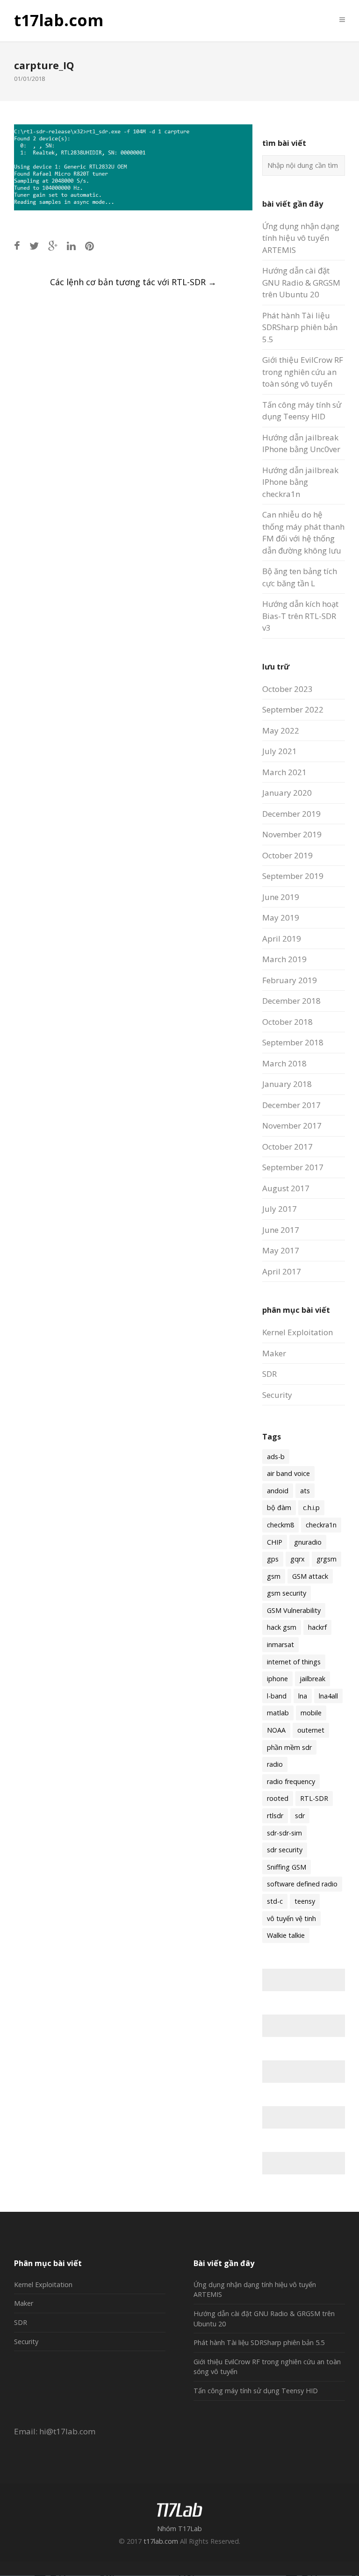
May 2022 (281, 730)
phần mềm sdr (289, 1747)
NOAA (276, 1730)
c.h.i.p (311, 1507)
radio (275, 1764)
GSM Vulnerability (294, 1610)
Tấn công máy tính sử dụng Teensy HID (256, 2391)
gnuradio (308, 1542)
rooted (278, 1798)
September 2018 (293, 1042)
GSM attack (310, 1576)
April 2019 (282, 939)
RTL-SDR (314, 1798)
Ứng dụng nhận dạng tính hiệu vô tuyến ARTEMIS (301, 238)
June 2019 (281, 897)
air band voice (288, 1473)
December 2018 (291, 1001)
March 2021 (284, 772)
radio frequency (291, 1781)
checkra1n (321, 1525)
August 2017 (286, 1188)
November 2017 (292, 1126)
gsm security (287, 1593)
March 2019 (284, 959)
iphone (277, 1679)
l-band (277, 1696)
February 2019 (290, 980)
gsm (274, 1576)
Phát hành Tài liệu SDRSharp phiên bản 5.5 (300, 327)
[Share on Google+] (53, 246)
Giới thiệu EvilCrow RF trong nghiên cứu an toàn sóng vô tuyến (303, 372)
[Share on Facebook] (17, 246)
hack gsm (282, 1627)
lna (303, 1696)
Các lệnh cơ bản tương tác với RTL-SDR (133, 282)
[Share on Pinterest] (90, 246)
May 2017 (281, 1250)
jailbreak (312, 1679)
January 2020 (287, 793)
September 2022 (293, 709)
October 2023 (287, 689)
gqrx (298, 1559)
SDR (269, 1374)
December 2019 (291, 814)
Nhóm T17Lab (179, 2529)
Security (277, 1395)
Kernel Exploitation (298, 1332)
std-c (275, 1901)
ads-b (276, 1457)
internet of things (294, 1662)
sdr (300, 1816)
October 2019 (287, 855)
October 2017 (287, 1147)
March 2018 (284, 1063)
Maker (274, 1353)
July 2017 (280, 1209)
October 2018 (287, 1022)
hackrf (317, 1627)
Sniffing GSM (287, 1867)
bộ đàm (279, 1507)
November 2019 (292, 834)
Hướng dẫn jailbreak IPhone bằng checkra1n (300, 482)
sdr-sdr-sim (284, 1833)
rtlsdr (275, 1816)
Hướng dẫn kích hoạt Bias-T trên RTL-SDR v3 (300, 616)
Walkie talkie (286, 1935)
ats (305, 1491)
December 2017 (291, 1105)
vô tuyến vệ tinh (291, 1918)
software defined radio (302, 1884)
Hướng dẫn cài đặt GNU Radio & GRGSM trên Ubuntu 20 (301, 282)
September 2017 (293, 1167)
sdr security (285, 1850)
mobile (311, 1713)
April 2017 (282, 1271)
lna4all (328, 1696)
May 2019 (281, 917)
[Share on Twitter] (34, 246)
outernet (311, 1730)
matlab (278, 1713)
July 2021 (280, 751)
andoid (278, 1491)
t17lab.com (59, 21)
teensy (305, 1901)
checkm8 (280, 1525)
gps (273, 1559)
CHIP (275, 1542)
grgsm (327, 1559)
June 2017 (281, 1230)
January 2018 (287, 1084)
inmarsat (280, 1644)
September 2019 (293, 876)
